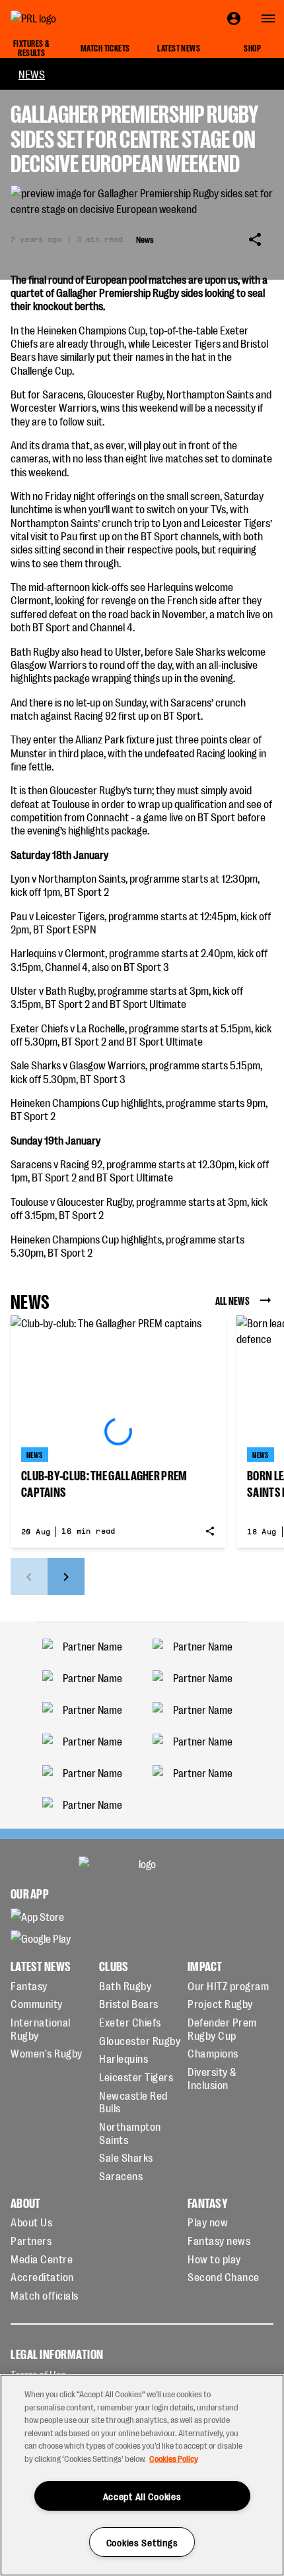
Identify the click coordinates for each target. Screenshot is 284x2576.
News (32, 74)
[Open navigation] (268, 18)
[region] (142, 2475)
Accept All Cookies (142, 2496)
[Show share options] (255, 239)
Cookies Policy (174, 2458)
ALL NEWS (232, 1300)
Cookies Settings (142, 2542)
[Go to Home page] (63, 18)
